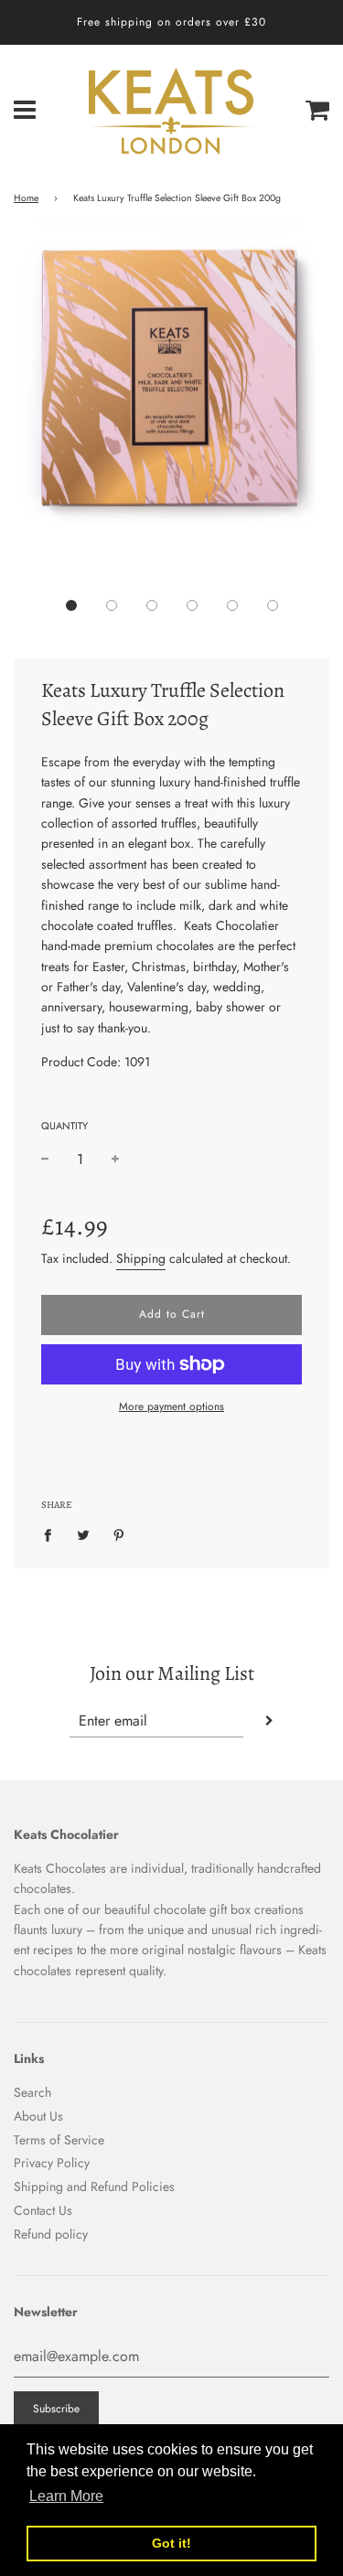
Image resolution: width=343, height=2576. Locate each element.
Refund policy (51, 2234)
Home (26, 198)
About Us (38, 2116)
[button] (71, 605)
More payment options (171, 1406)
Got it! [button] (171, 2543)
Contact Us (43, 2210)
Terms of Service (59, 2140)
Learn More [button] (66, 2496)
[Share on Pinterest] (119, 1534)
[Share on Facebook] (53, 1534)
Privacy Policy (52, 2163)
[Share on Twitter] (84, 1534)
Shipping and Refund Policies (94, 2186)
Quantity (64, 1126)
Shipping (141, 1258)
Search (32, 2092)
